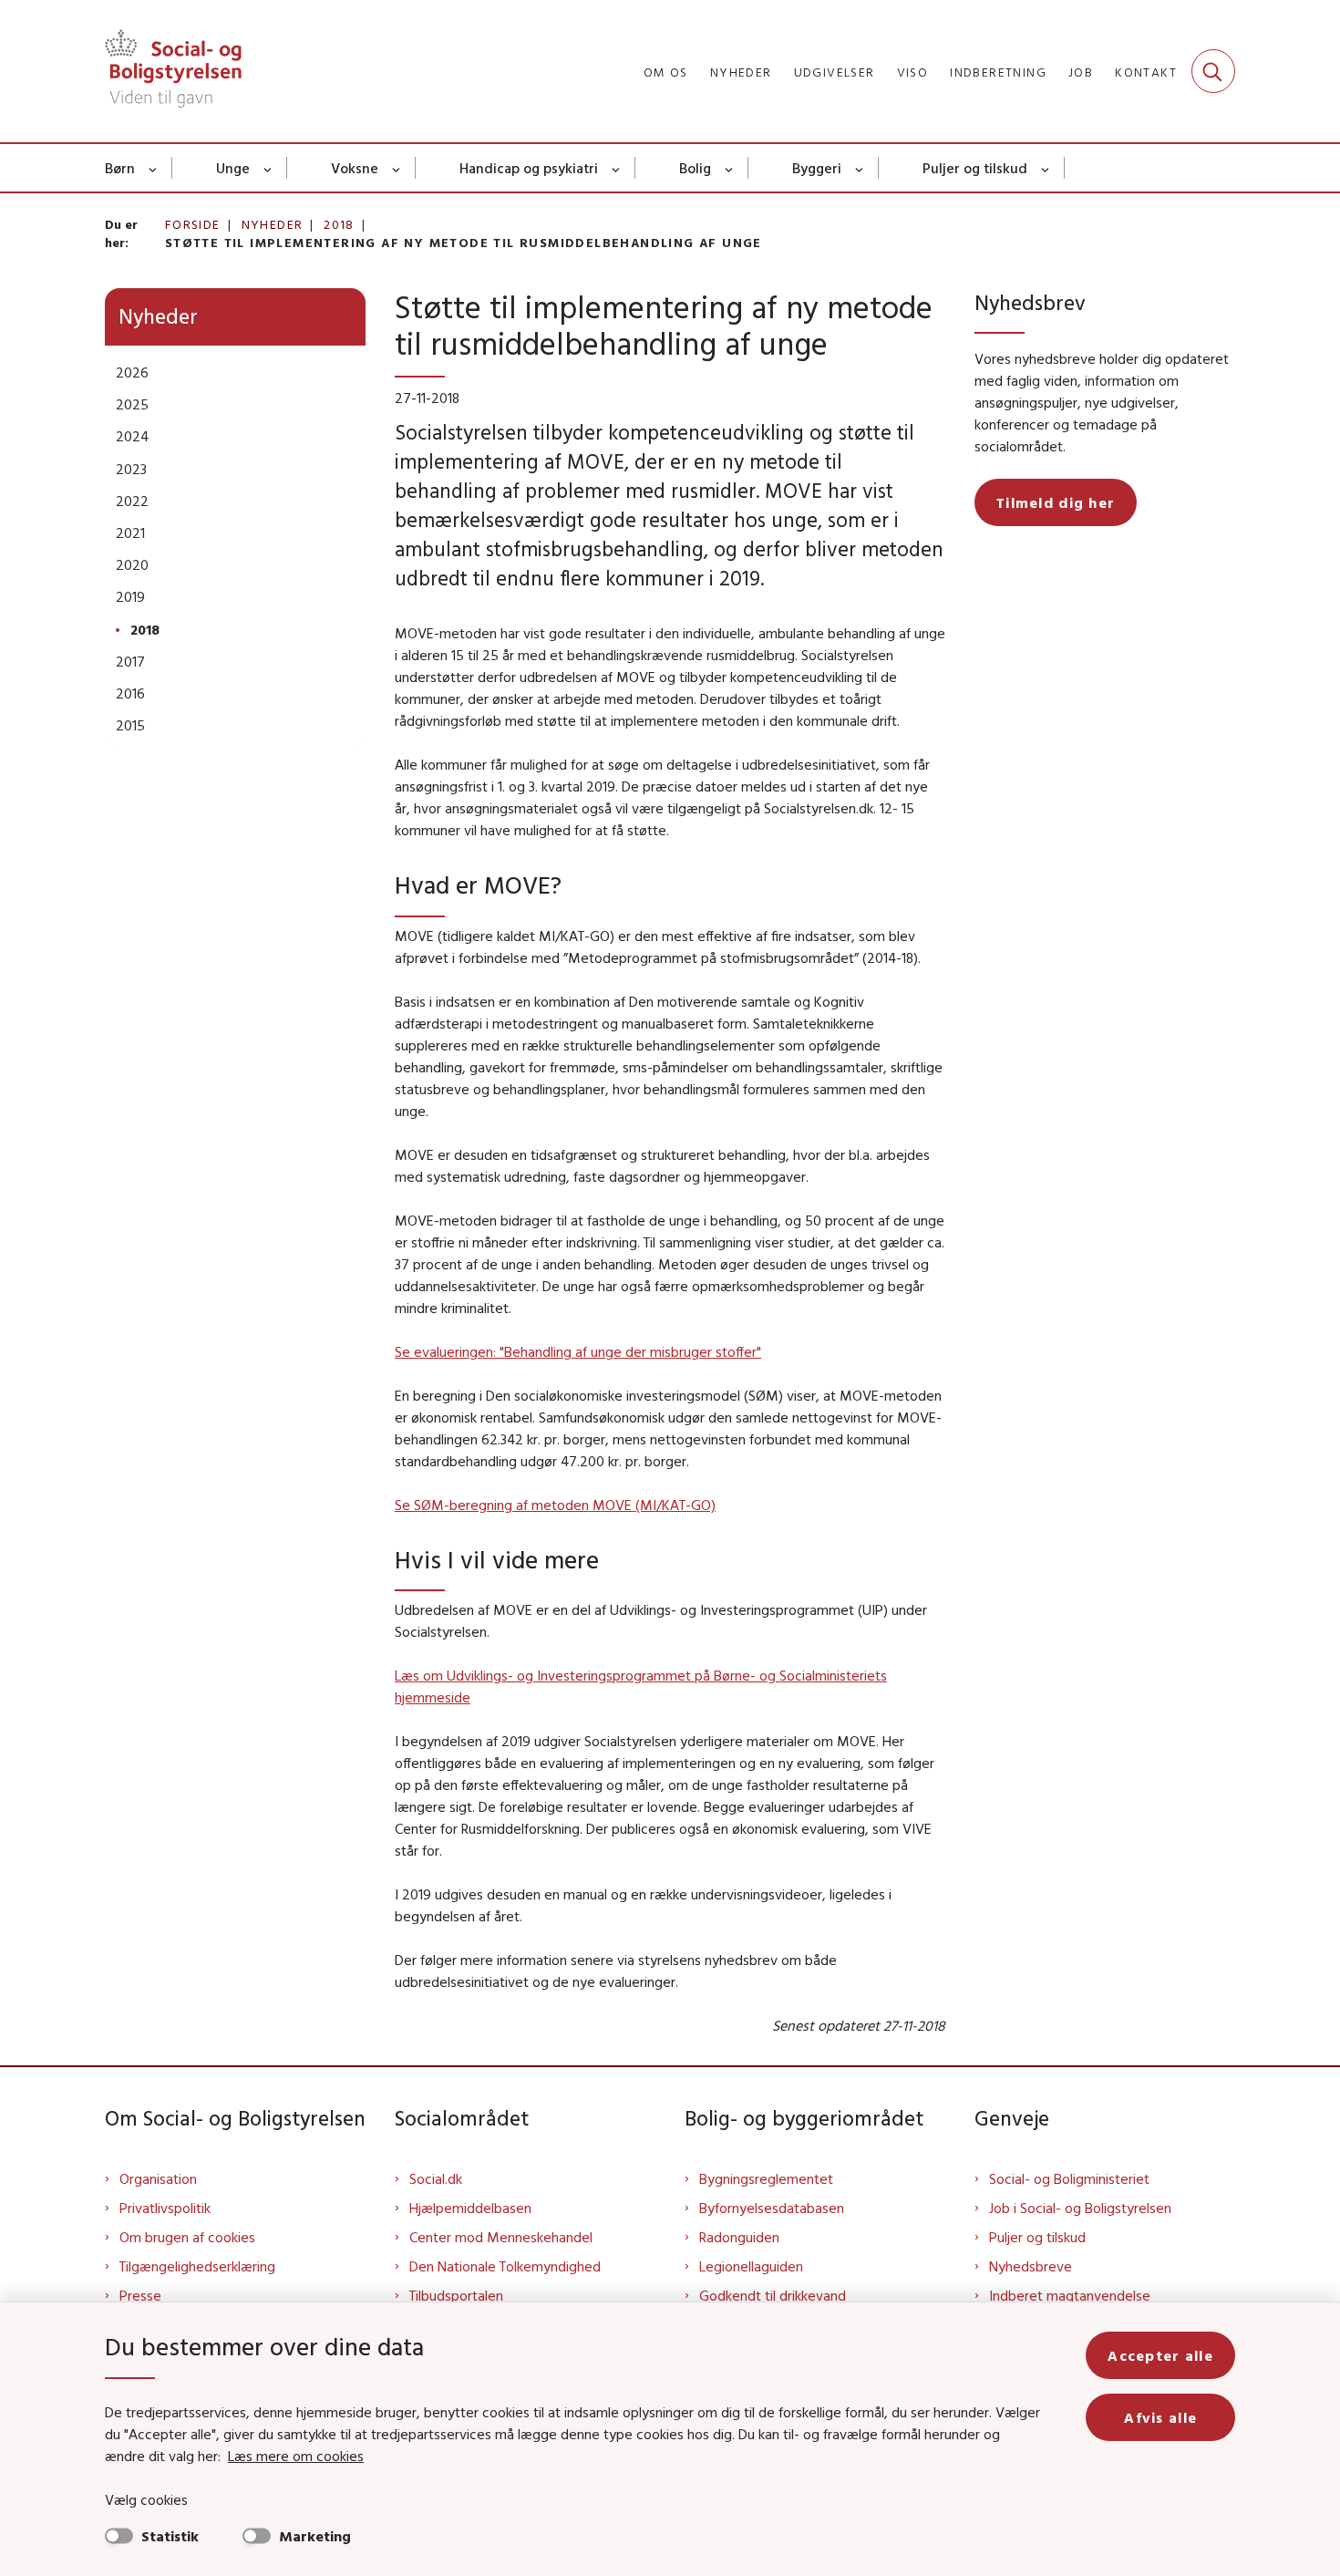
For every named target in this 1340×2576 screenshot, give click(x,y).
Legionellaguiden (751, 2266)
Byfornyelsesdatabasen (772, 2208)
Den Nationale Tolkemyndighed (505, 2266)
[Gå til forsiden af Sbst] (173, 71)
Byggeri (817, 168)
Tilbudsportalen (456, 2295)
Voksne (355, 168)
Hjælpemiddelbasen (470, 2208)
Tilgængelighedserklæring (197, 2266)
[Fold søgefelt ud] (1213, 71)
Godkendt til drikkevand (773, 2295)
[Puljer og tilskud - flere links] (1046, 168)
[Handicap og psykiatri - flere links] (617, 168)
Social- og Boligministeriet (1069, 2178)
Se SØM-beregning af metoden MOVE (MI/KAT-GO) (555, 1505)
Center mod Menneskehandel (501, 2237)
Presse (140, 2295)
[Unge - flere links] (268, 168)
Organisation (158, 2178)
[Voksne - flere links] (397, 168)
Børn (120, 168)
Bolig (695, 168)
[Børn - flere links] (154, 168)
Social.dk (436, 2178)
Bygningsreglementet (766, 2178)
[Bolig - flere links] (730, 168)
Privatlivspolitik (165, 2208)
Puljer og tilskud (975, 168)
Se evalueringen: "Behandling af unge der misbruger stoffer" (578, 1351)
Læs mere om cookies (296, 2456)
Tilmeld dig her (1056, 502)
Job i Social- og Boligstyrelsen (1080, 2208)
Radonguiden (739, 2237)
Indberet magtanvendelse (1070, 2295)
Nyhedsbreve (1031, 2266)
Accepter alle (1160, 2355)
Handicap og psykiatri (529, 168)
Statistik (170, 2536)
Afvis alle (1160, 2417)
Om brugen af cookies (187, 2237)
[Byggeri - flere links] (860, 168)
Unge (233, 168)
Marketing (315, 2536)
